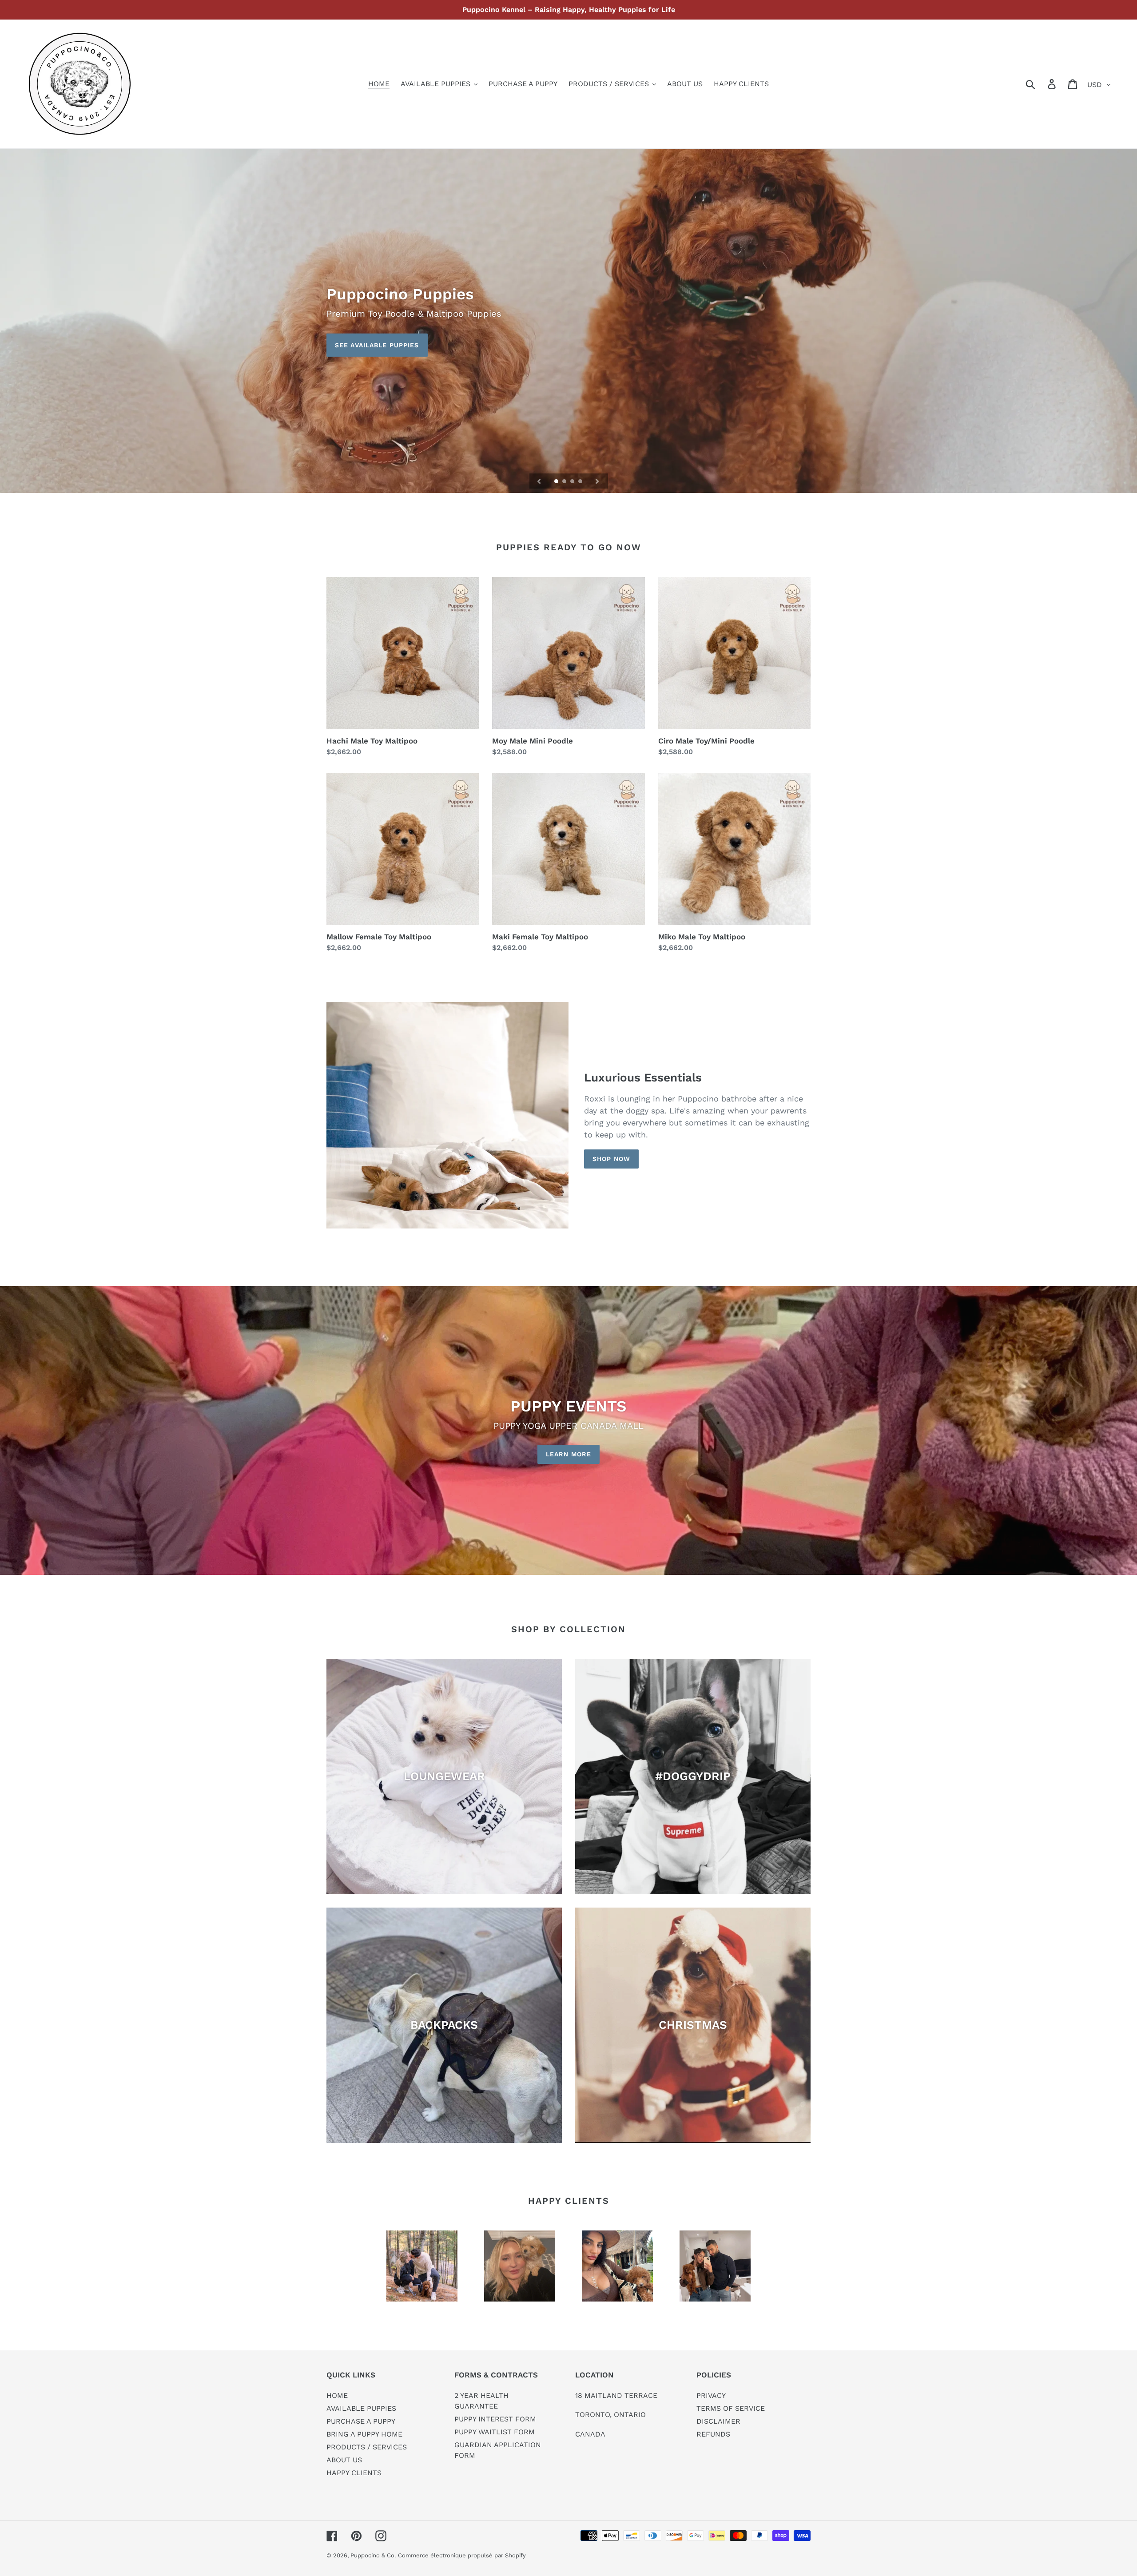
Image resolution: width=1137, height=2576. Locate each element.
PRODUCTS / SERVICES (367, 2447)
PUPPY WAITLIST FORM (495, 2432)
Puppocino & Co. (373, 2555)
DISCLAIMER (718, 2421)
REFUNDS (713, 2434)
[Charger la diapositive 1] (557, 482)
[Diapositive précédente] (539, 481)
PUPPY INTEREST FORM (495, 2419)
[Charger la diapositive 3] (573, 482)
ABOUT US (344, 2460)
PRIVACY (711, 2395)
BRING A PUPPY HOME (364, 2434)
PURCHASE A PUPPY (361, 2421)
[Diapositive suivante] (597, 481)
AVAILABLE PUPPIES (361, 2408)
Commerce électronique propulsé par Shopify (462, 2555)
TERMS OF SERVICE (731, 2408)
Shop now (611, 1159)
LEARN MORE (568, 1454)
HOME (337, 2395)
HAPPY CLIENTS (354, 2473)
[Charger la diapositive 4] (581, 482)
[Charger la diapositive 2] (565, 482)
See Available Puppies (377, 345)
